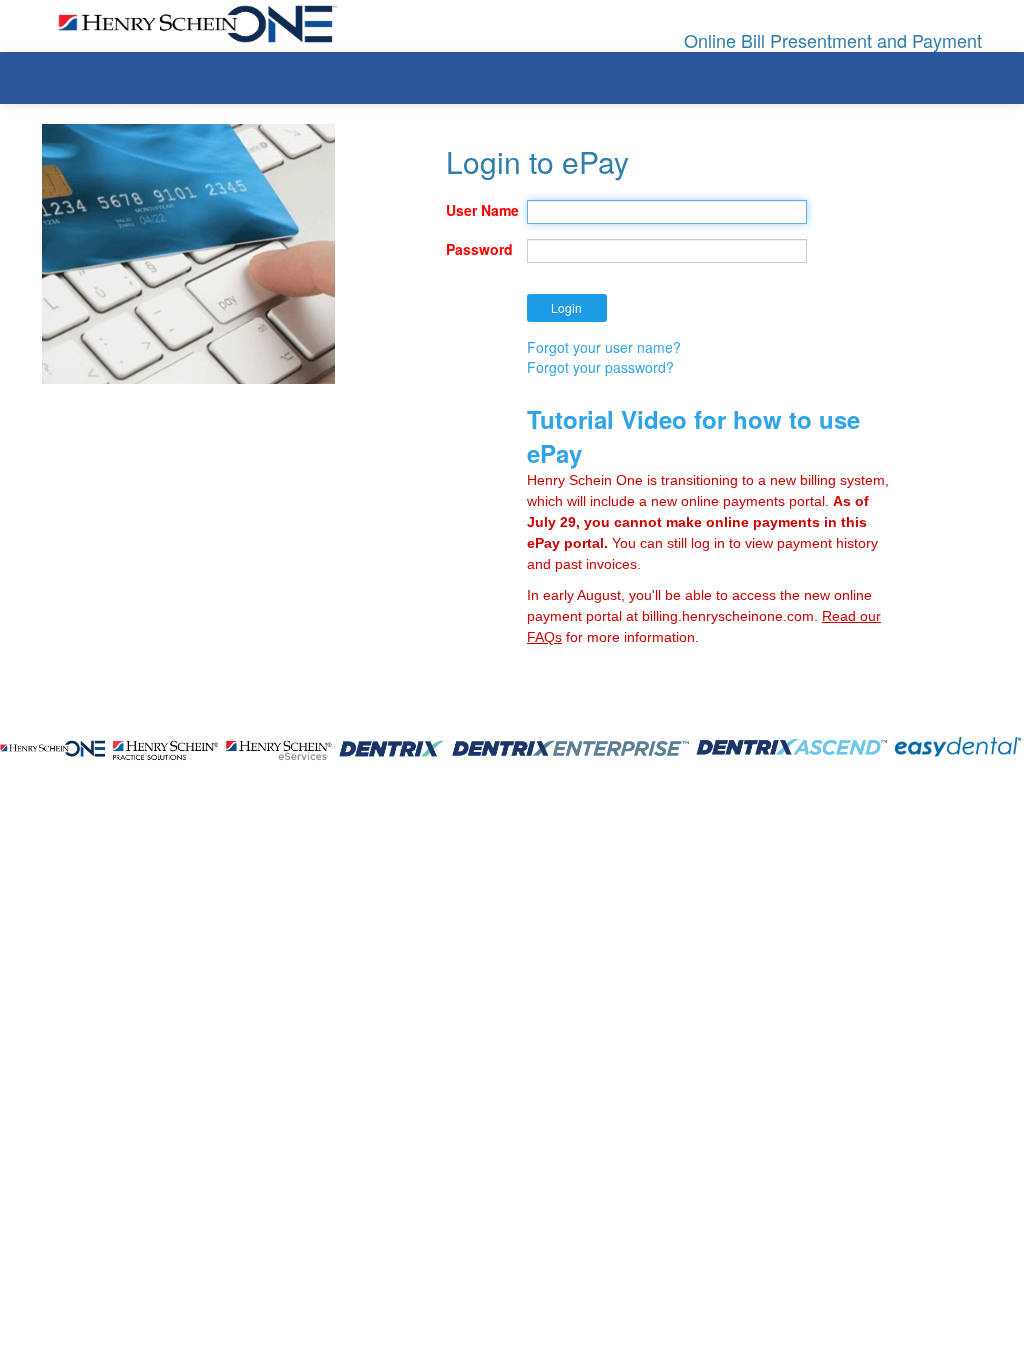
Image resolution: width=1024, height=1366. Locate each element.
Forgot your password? (600, 367)
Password (479, 249)
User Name (479, 210)
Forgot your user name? (604, 347)
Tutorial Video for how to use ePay (693, 436)
